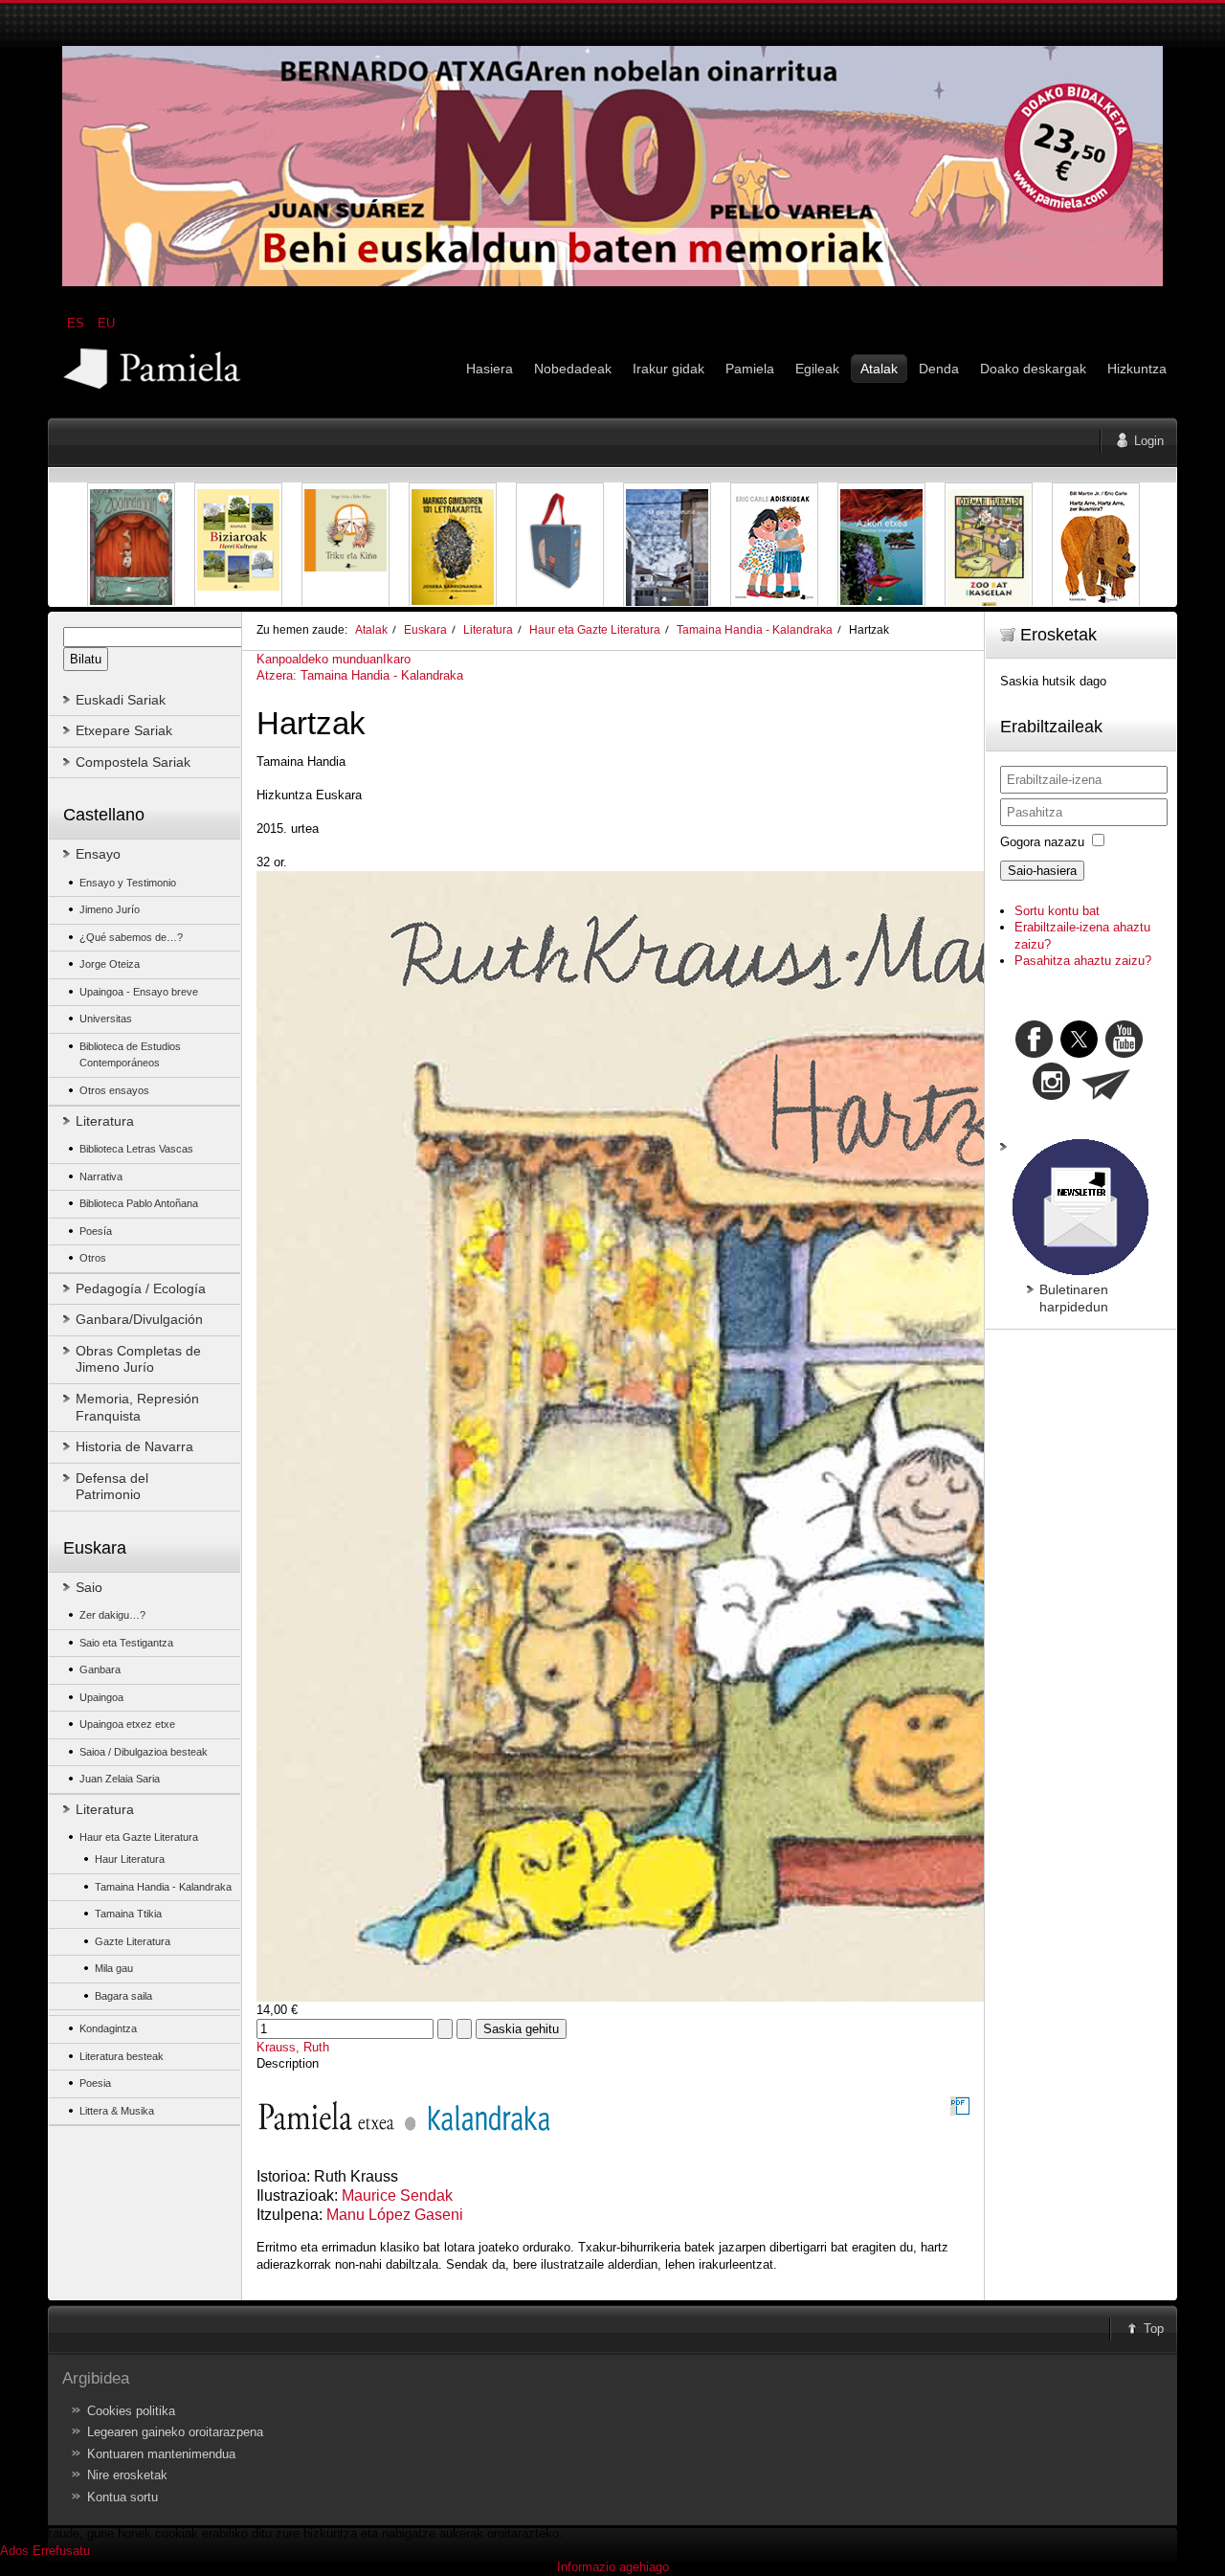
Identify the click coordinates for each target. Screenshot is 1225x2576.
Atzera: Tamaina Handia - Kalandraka (360, 675)
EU (106, 323)
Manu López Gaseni (395, 2215)
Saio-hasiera (1042, 871)
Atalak (371, 629)
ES (78, 323)
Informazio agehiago (613, 2567)
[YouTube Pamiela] (1124, 1053)
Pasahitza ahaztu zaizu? (1083, 961)
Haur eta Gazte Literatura (595, 629)
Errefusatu (61, 2551)
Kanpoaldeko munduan (320, 659)
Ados (14, 2551)
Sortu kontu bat (1057, 911)
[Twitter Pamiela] (1145, 1053)
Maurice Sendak (397, 2195)
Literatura (488, 629)
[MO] (612, 282)
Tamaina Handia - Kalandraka (755, 629)
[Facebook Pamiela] (1036, 1053)
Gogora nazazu (1042, 842)
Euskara (425, 629)
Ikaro (397, 659)
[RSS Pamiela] (1053, 1096)
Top (1154, 2329)
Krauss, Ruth (293, 2047)
